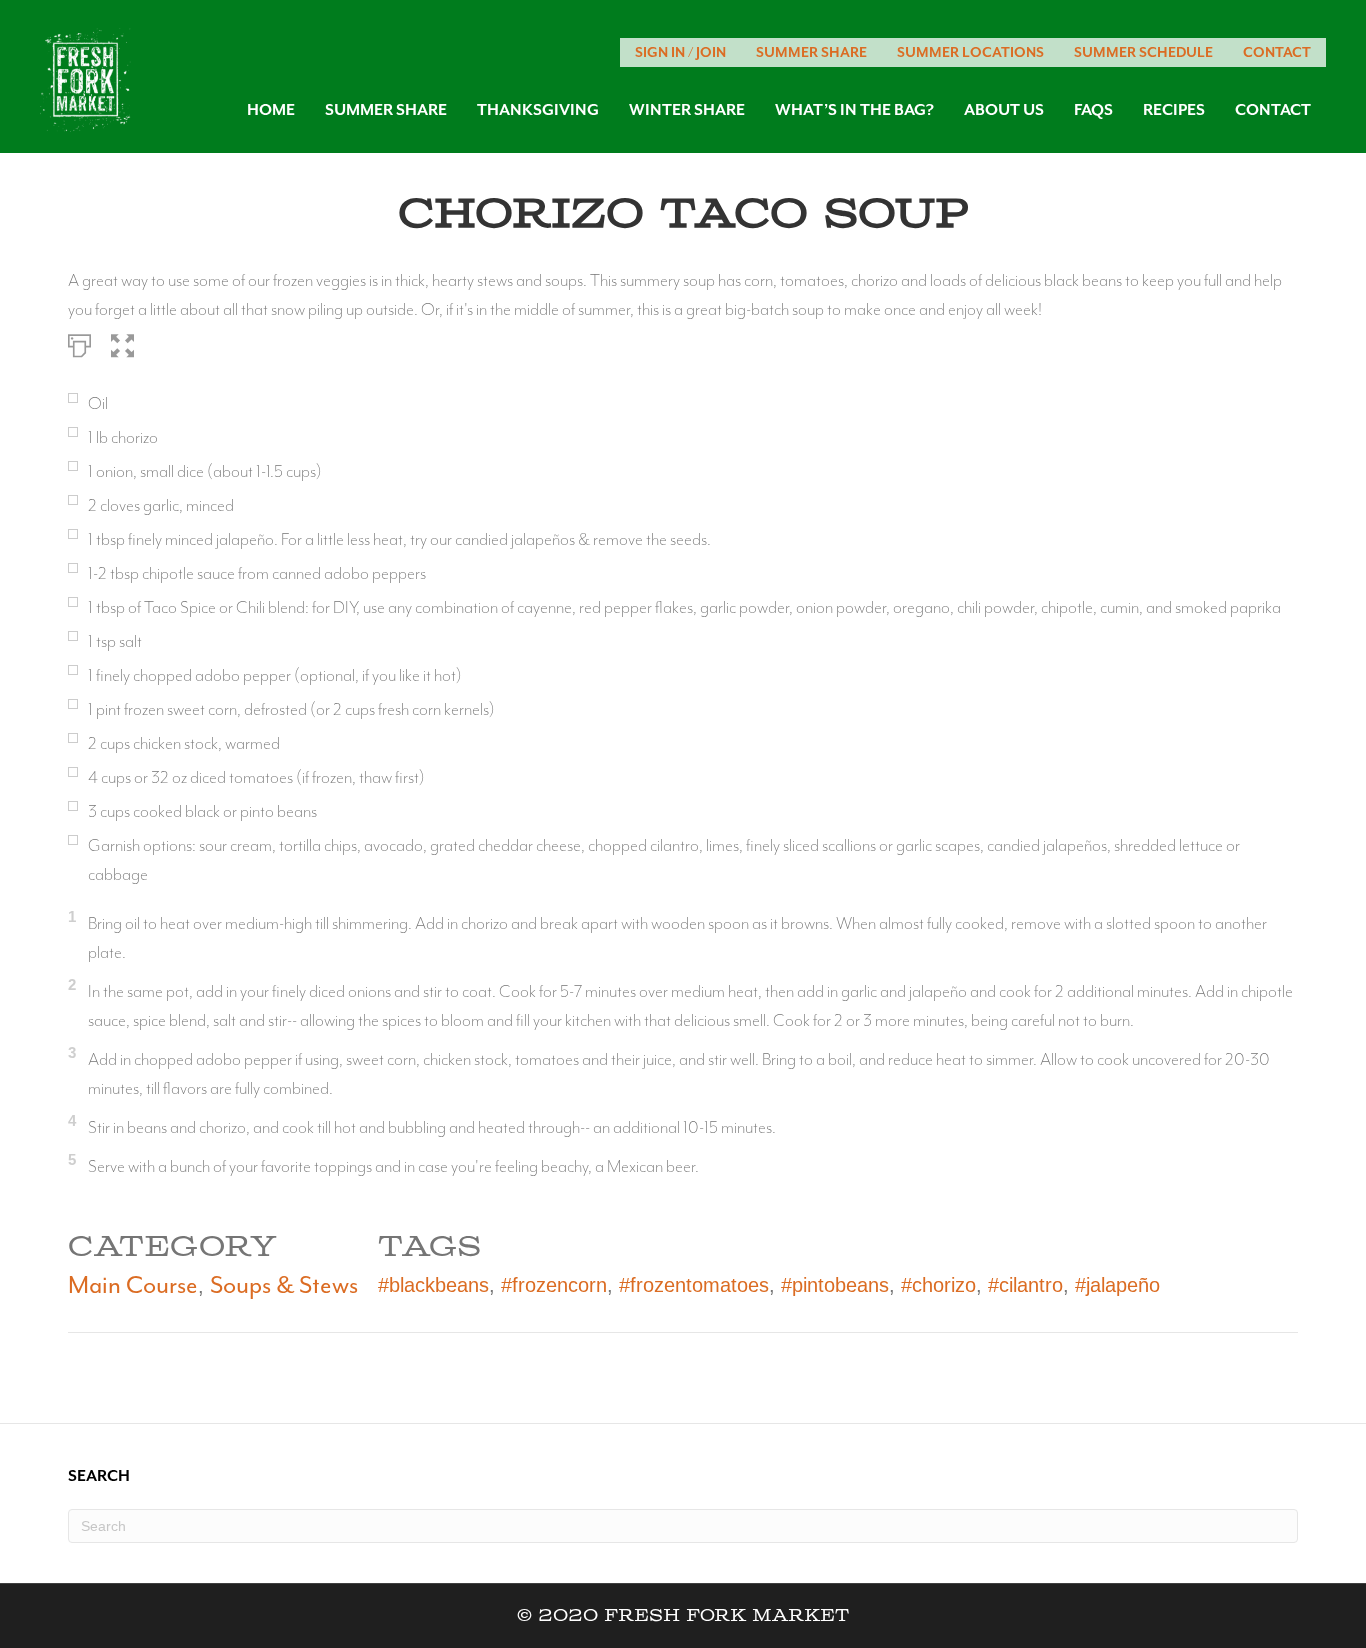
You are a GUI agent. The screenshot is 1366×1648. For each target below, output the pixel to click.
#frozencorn (554, 1285)
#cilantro (1025, 1285)
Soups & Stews (284, 1285)
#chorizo (938, 1285)
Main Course (133, 1285)
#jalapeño (1117, 1285)
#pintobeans (835, 1285)
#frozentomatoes (694, 1285)
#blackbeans (433, 1285)
